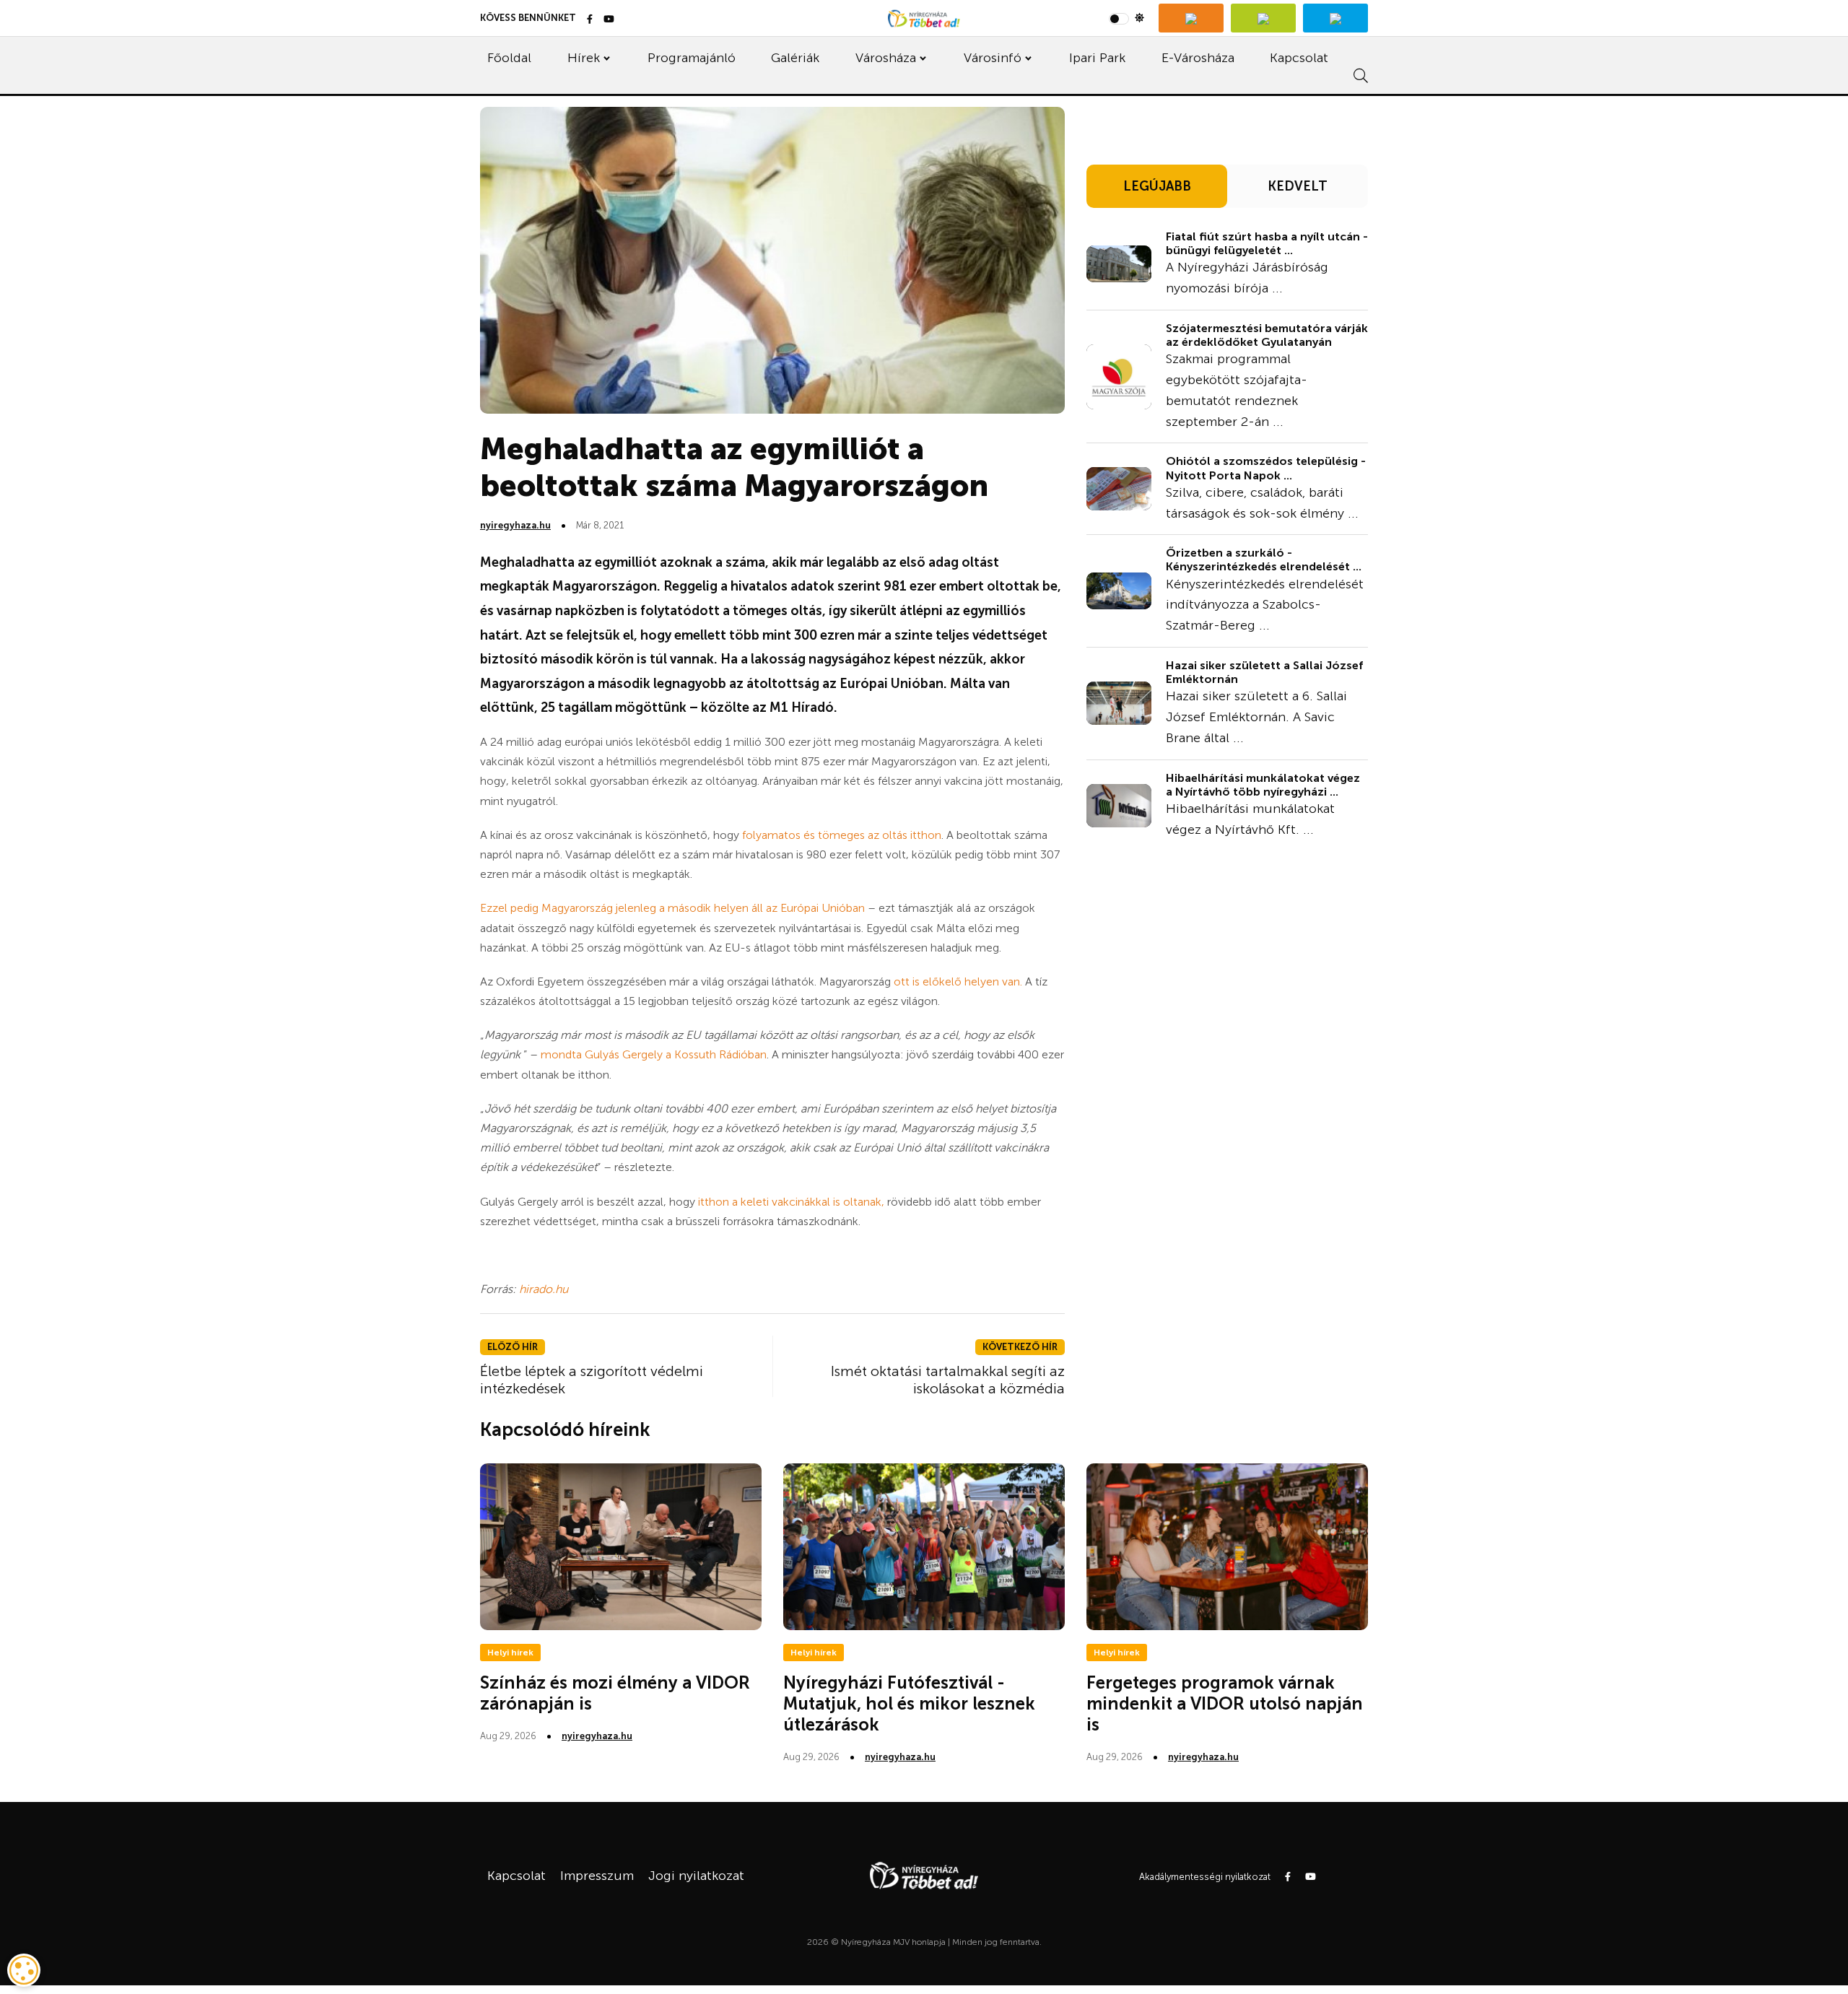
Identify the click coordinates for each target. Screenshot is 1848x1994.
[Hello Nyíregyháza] (1335, 18)
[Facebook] (590, 20)
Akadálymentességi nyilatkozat (1205, 1877)
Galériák (795, 58)
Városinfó (993, 58)
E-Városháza (1198, 58)
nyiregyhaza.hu (515, 525)
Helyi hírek (510, 1653)
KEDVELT (1298, 186)
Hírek (584, 58)
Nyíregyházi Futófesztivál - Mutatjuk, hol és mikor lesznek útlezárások (909, 1703)
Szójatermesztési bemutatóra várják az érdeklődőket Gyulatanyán (1267, 335)
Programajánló (692, 58)
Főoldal (509, 58)
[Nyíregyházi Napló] (1263, 18)
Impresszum (597, 1876)
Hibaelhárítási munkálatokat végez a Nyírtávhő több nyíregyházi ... (1263, 785)
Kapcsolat (1299, 58)
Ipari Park (1097, 58)
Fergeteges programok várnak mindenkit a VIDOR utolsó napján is (1225, 1703)
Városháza (886, 58)
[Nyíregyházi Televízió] (1191, 18)
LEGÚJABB (1157, 186)
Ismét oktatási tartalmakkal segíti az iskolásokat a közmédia (948, 1380)
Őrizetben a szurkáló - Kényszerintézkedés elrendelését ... (1264, 560)
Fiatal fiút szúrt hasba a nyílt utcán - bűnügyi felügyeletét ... (1267, 243)
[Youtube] (609, 20)
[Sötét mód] (1126, 18)
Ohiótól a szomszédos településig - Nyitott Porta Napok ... (1266, 468)
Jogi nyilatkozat (696, 1876)
